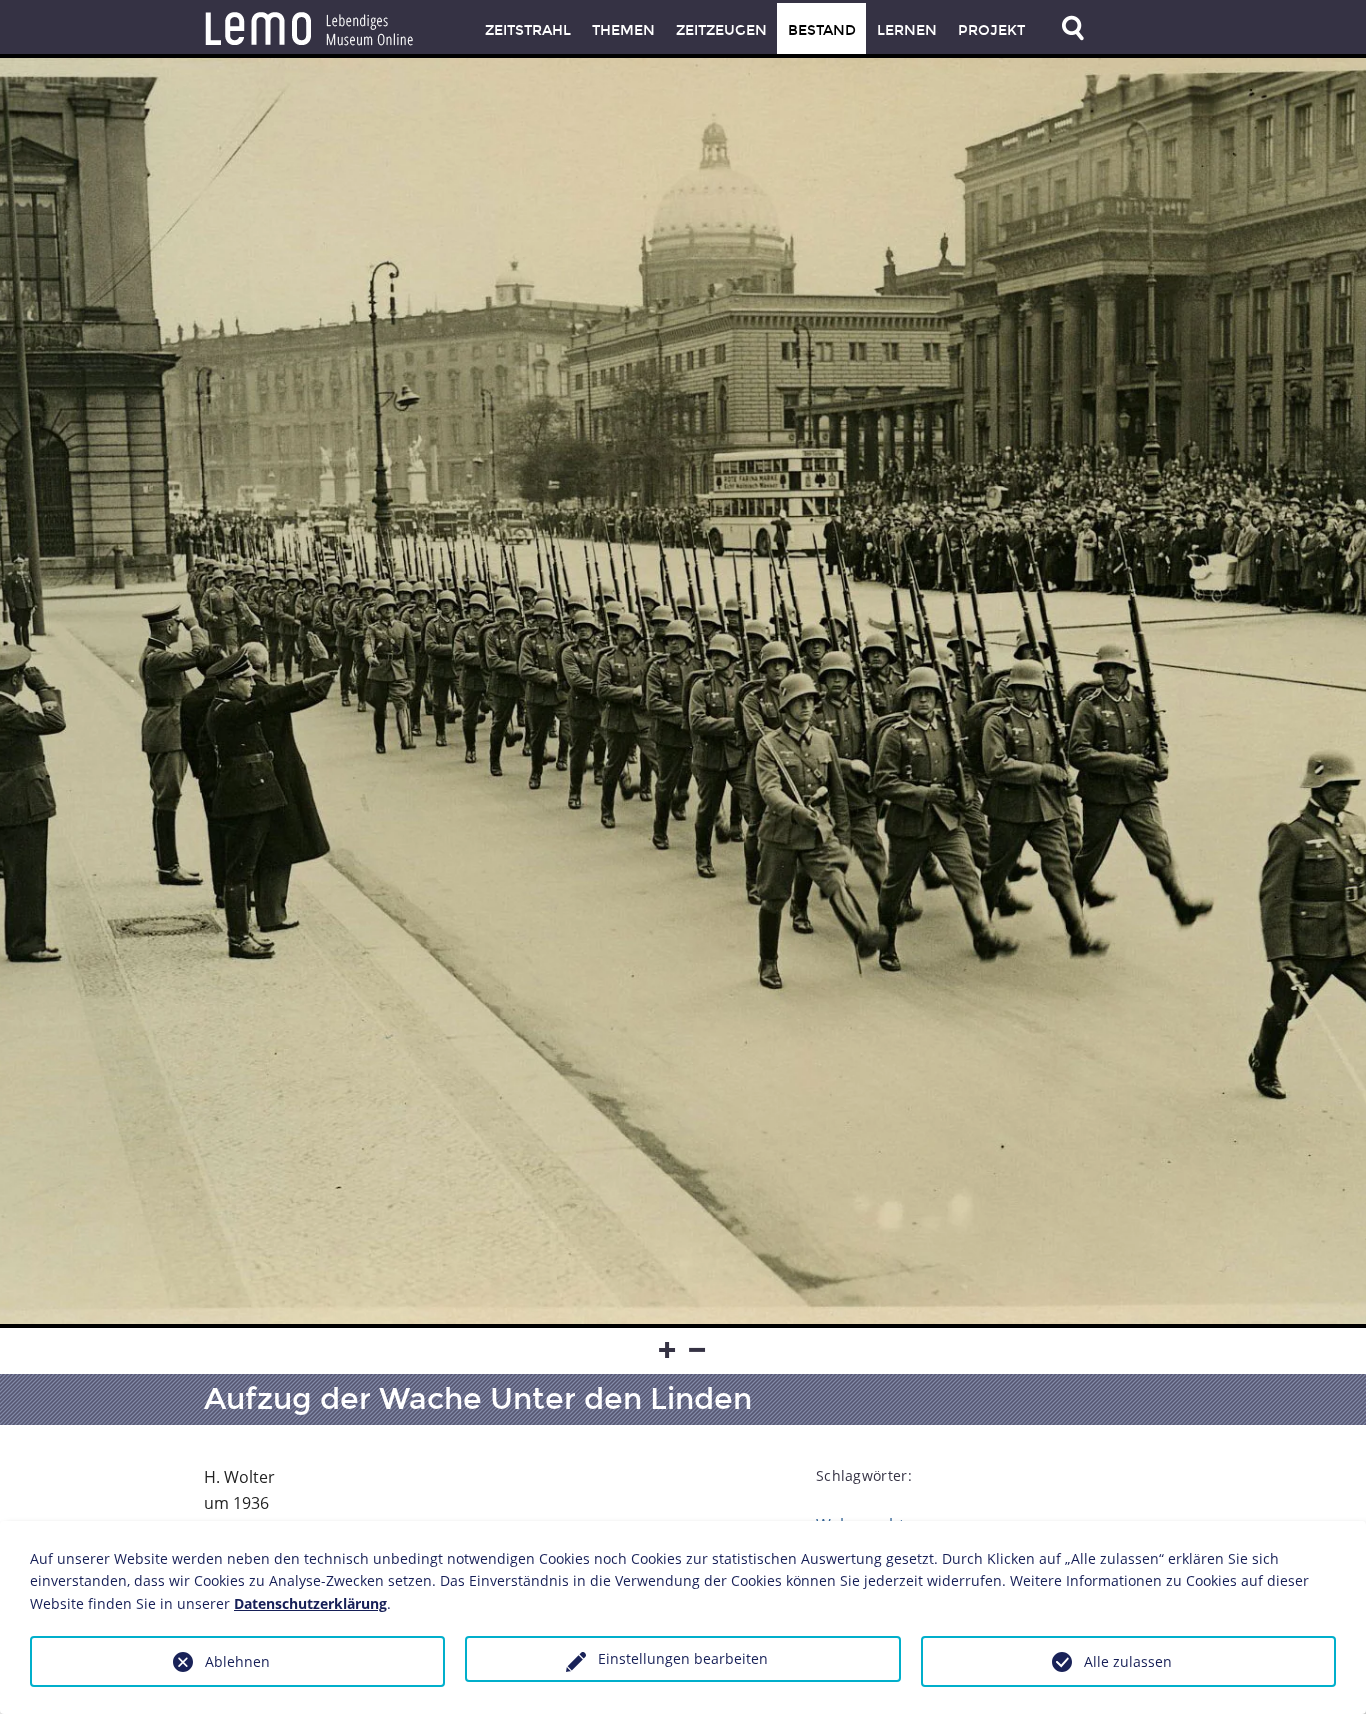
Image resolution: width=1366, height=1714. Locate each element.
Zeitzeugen (721, 30)
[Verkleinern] (698, 1351)
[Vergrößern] (668, 1351)
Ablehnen (237, 1661)
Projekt (991, 30)
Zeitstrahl (528, 30)
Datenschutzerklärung (310, 1603)
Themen (623, 30)
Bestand (822, 30)
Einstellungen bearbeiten (683, 1658)
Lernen (907, 30)
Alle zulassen (1128, 1661)
